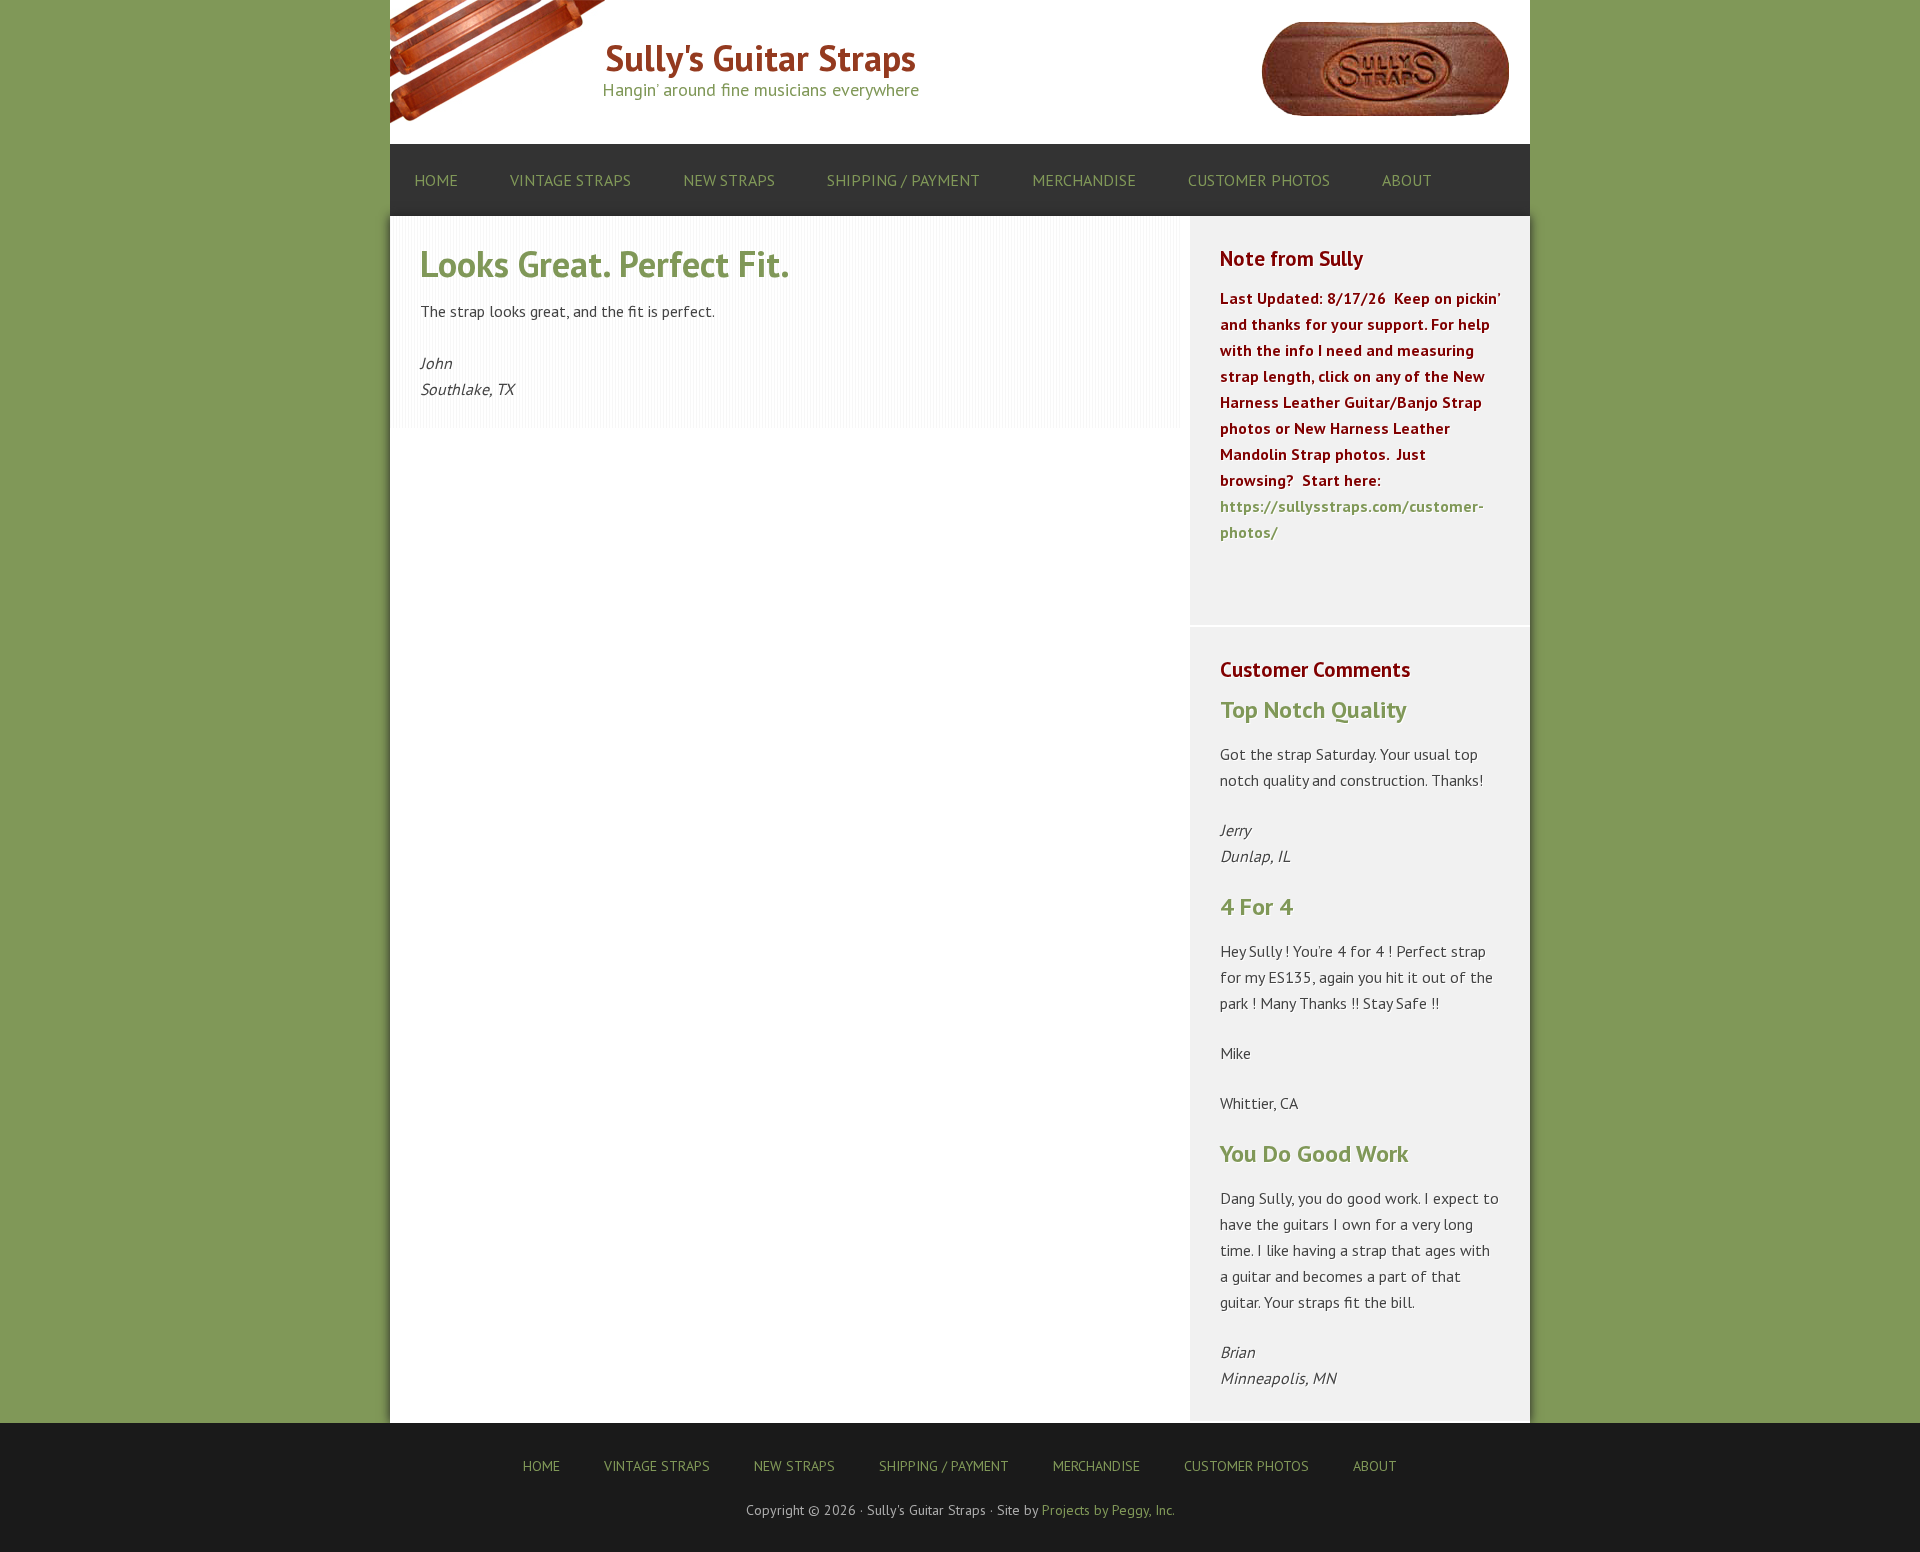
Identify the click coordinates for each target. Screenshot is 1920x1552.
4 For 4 (1256, 906)
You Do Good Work (1314, 1153)
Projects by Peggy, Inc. (1108, 1510)
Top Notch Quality (1313, 709)
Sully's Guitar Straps (760, 57)
